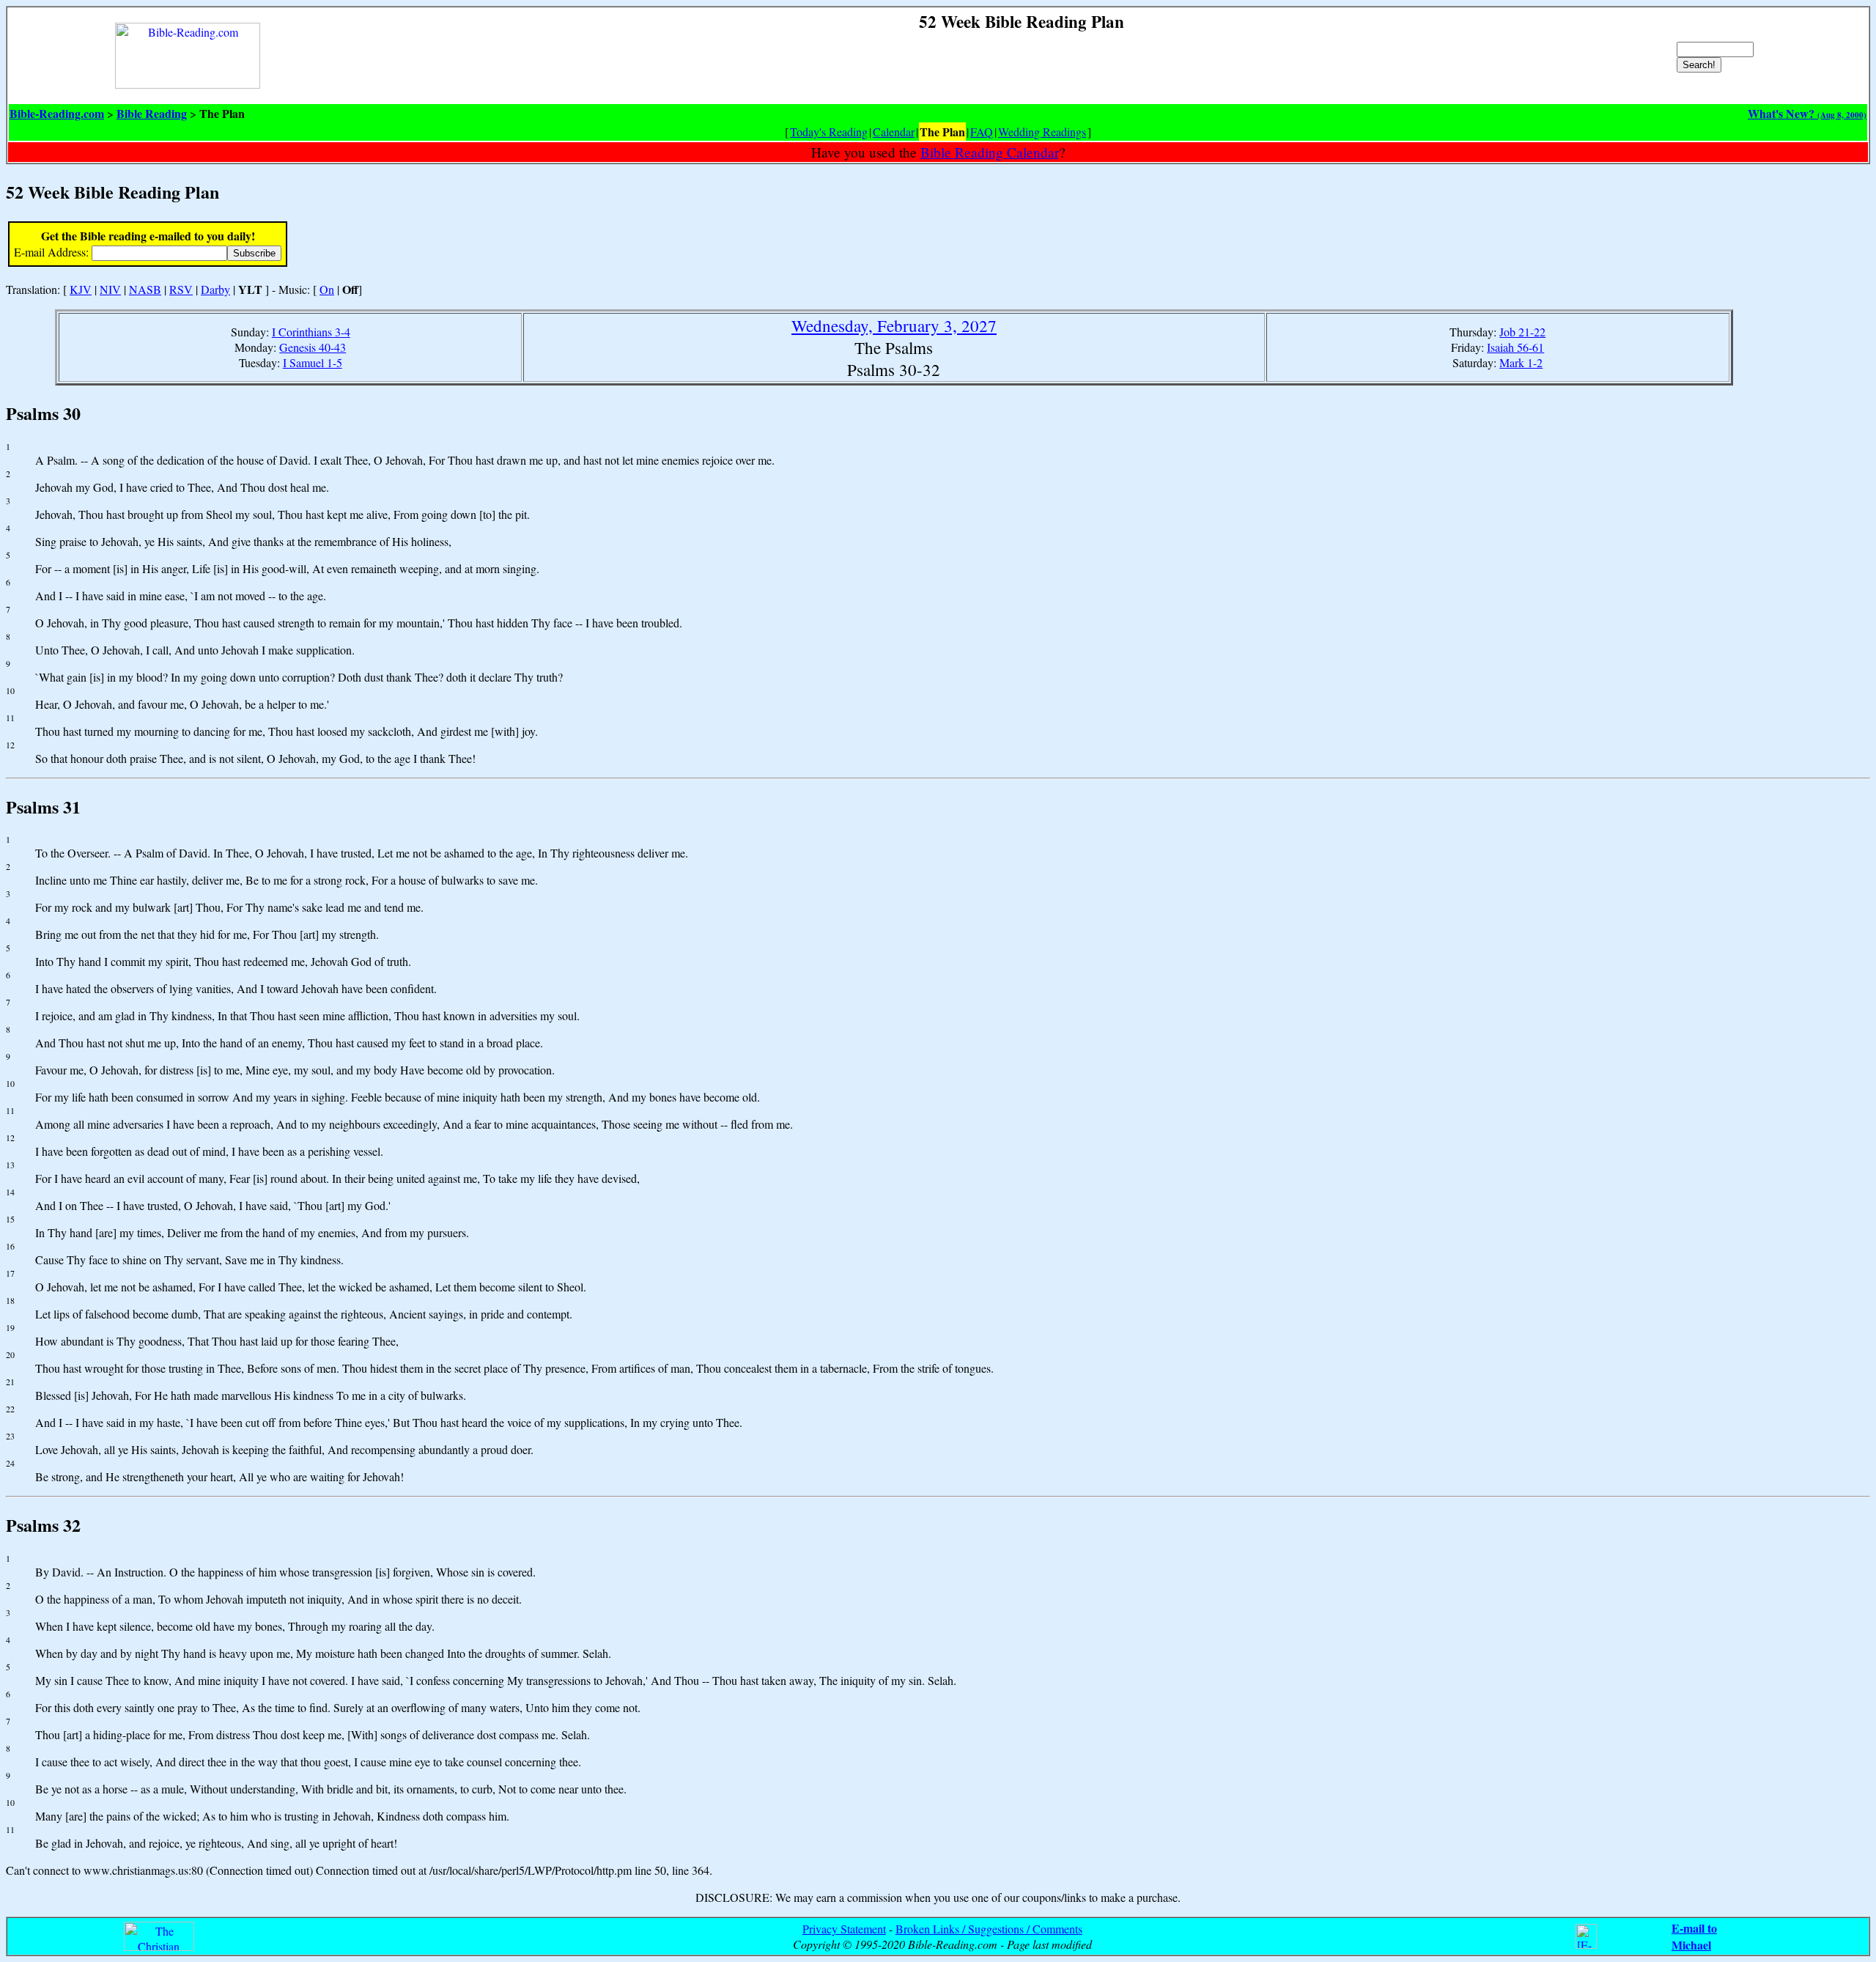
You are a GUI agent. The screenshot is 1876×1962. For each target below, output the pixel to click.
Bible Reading (152, 113)
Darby (215, 289)
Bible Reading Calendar (990, 152)
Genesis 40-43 (313, 347)
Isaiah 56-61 (1515, 347)
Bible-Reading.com (57, 113)
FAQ (982, 132)
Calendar (894, 132)
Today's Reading (829, 132)
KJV (81, 289)
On (327, 289)
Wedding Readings (1042, 132)
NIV (110, 289)
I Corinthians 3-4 (311, 332)
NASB (145, 289)
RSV (181, 289)
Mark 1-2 (1521, 362)
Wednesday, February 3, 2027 (894, 325)
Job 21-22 (1522, 332)
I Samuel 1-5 (313, 362)
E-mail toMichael (1694, 1936)
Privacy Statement (844, 1929)
